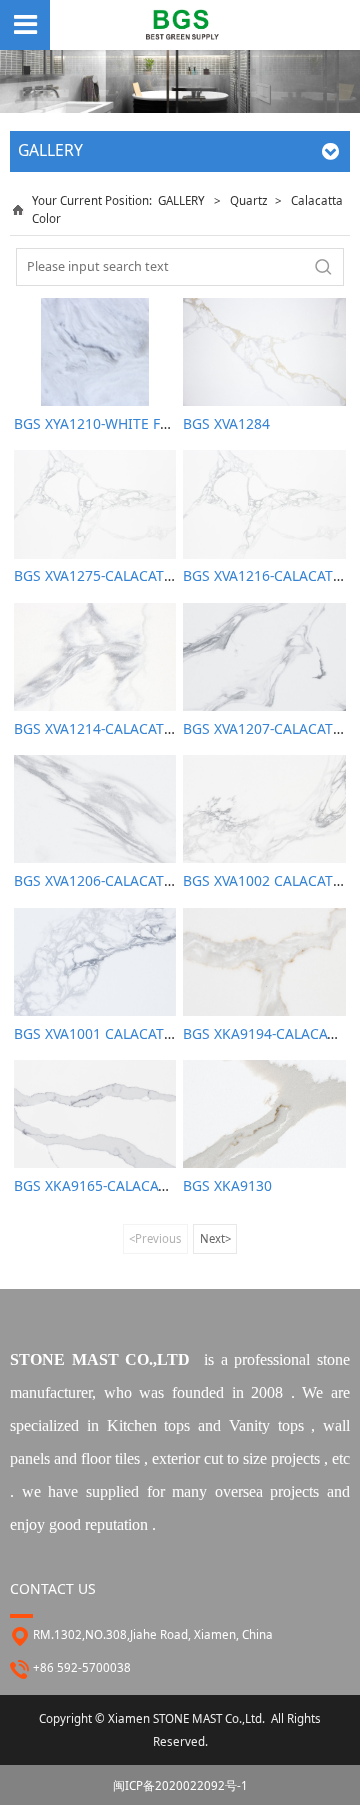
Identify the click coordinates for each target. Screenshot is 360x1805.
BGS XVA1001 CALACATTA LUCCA (121, 1033)
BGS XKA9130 (227, 1185)
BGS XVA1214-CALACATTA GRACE (121, 728)
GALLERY (181, 200)
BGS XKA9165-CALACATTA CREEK (121, 1185)
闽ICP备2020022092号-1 (180, 1785)
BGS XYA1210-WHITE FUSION (109, 423)
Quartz (250, 200)
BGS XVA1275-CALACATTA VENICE (123, 575)
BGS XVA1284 (226, 423)
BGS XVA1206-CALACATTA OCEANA (127, 880)
